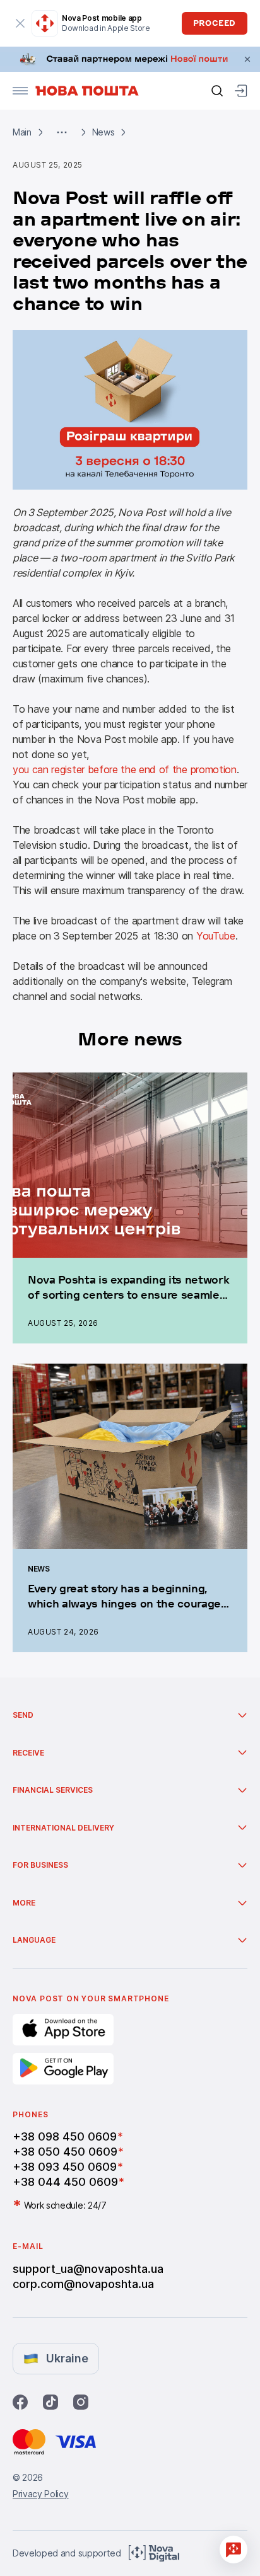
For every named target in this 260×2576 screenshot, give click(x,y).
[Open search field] (217, 91)
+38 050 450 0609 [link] (65, 2152)
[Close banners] (247, 59)
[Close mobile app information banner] (20, 23)
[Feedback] (233, 2550)
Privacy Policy (41, 2494)
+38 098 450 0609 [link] (65, 2136)
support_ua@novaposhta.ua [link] (88, 2269)
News (103, 132)
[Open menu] (20, 91)
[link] (130, 59)
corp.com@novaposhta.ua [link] (83, 2284)
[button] (62, 132)
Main (22, 132)
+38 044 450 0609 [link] (65, 2182)
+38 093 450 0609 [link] (65, 2167)
